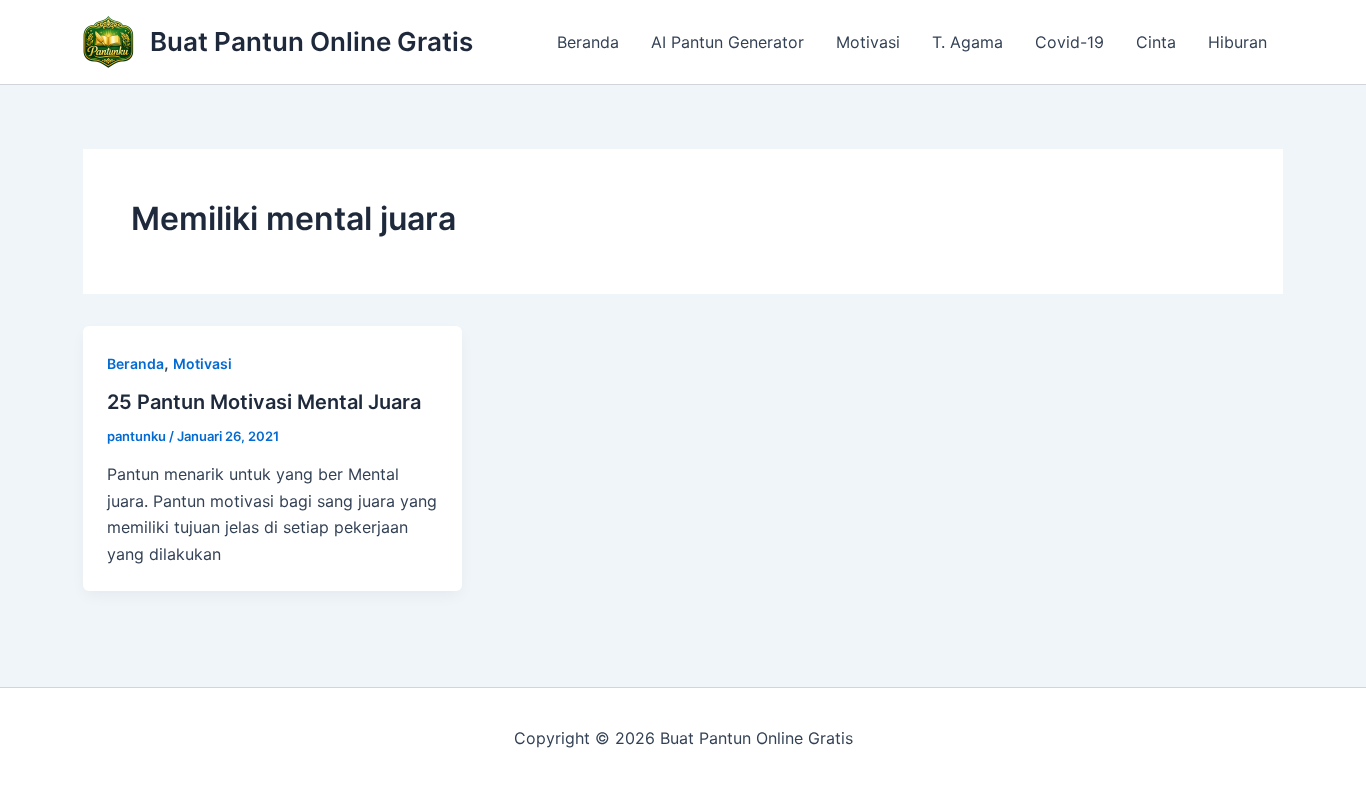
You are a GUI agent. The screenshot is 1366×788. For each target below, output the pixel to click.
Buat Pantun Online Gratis (311, 41)
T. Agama (967, 42)
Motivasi (868, 42)
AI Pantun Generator (727, 42)
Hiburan (1237, 42)
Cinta (1156, 42)
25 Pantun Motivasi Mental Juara (264, 402)
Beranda (588, 42)
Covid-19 (1069, 42)
